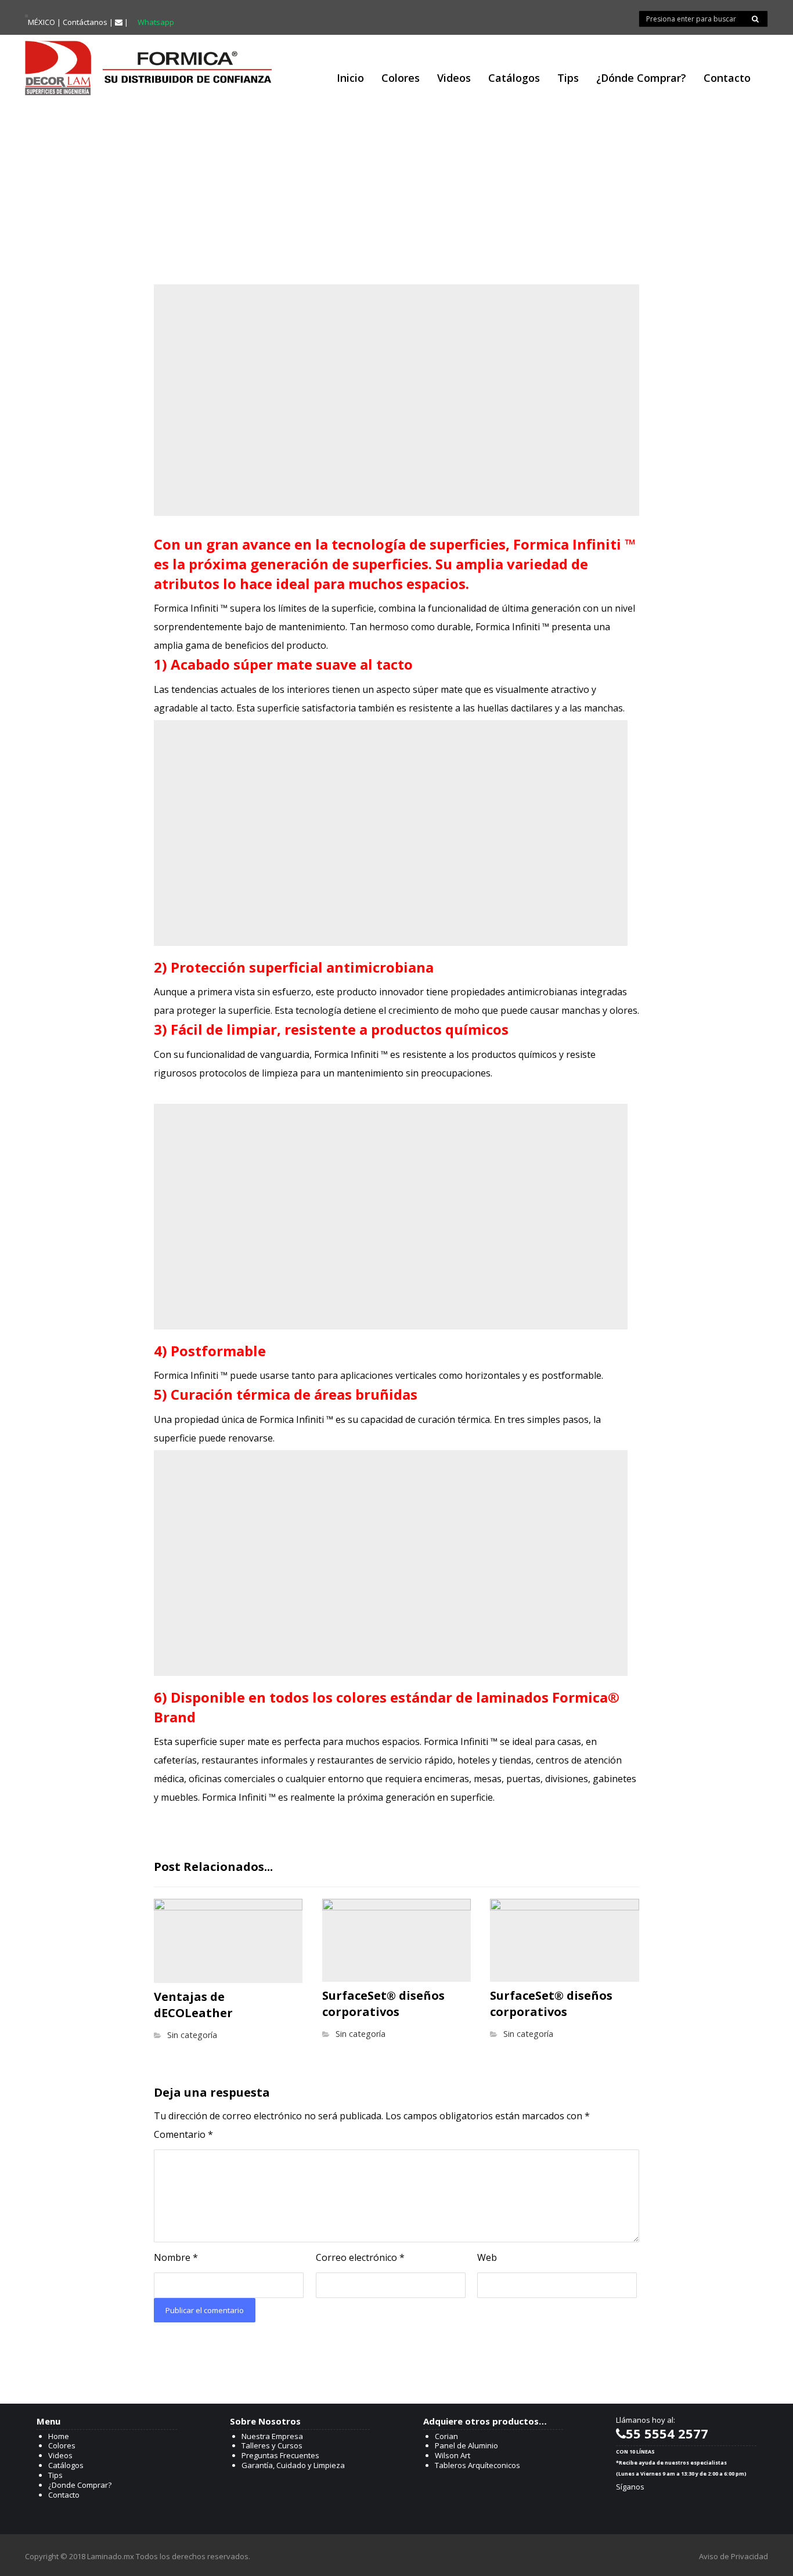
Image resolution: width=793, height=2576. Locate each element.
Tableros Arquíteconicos (477, 2465)
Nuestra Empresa (272, 2436)
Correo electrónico (360, 2257)
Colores (62, 2445)
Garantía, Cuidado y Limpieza (293, 2465)
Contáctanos (85, 22)
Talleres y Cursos (272, 2445)
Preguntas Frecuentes (280, 2455)
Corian (446, 2436)
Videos (60, 2455)
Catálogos (66, 2465)
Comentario (183, 2134)
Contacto (64, 2495)
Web (487, 2257)
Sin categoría (192, 2035)
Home (59, 2436)
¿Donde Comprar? (80, 2485)
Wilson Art (453, 2455)
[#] (628, 2505)
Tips (55, 2475)
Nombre (176, 2257)
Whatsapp (156, 22)
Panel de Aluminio (466, 2445)
